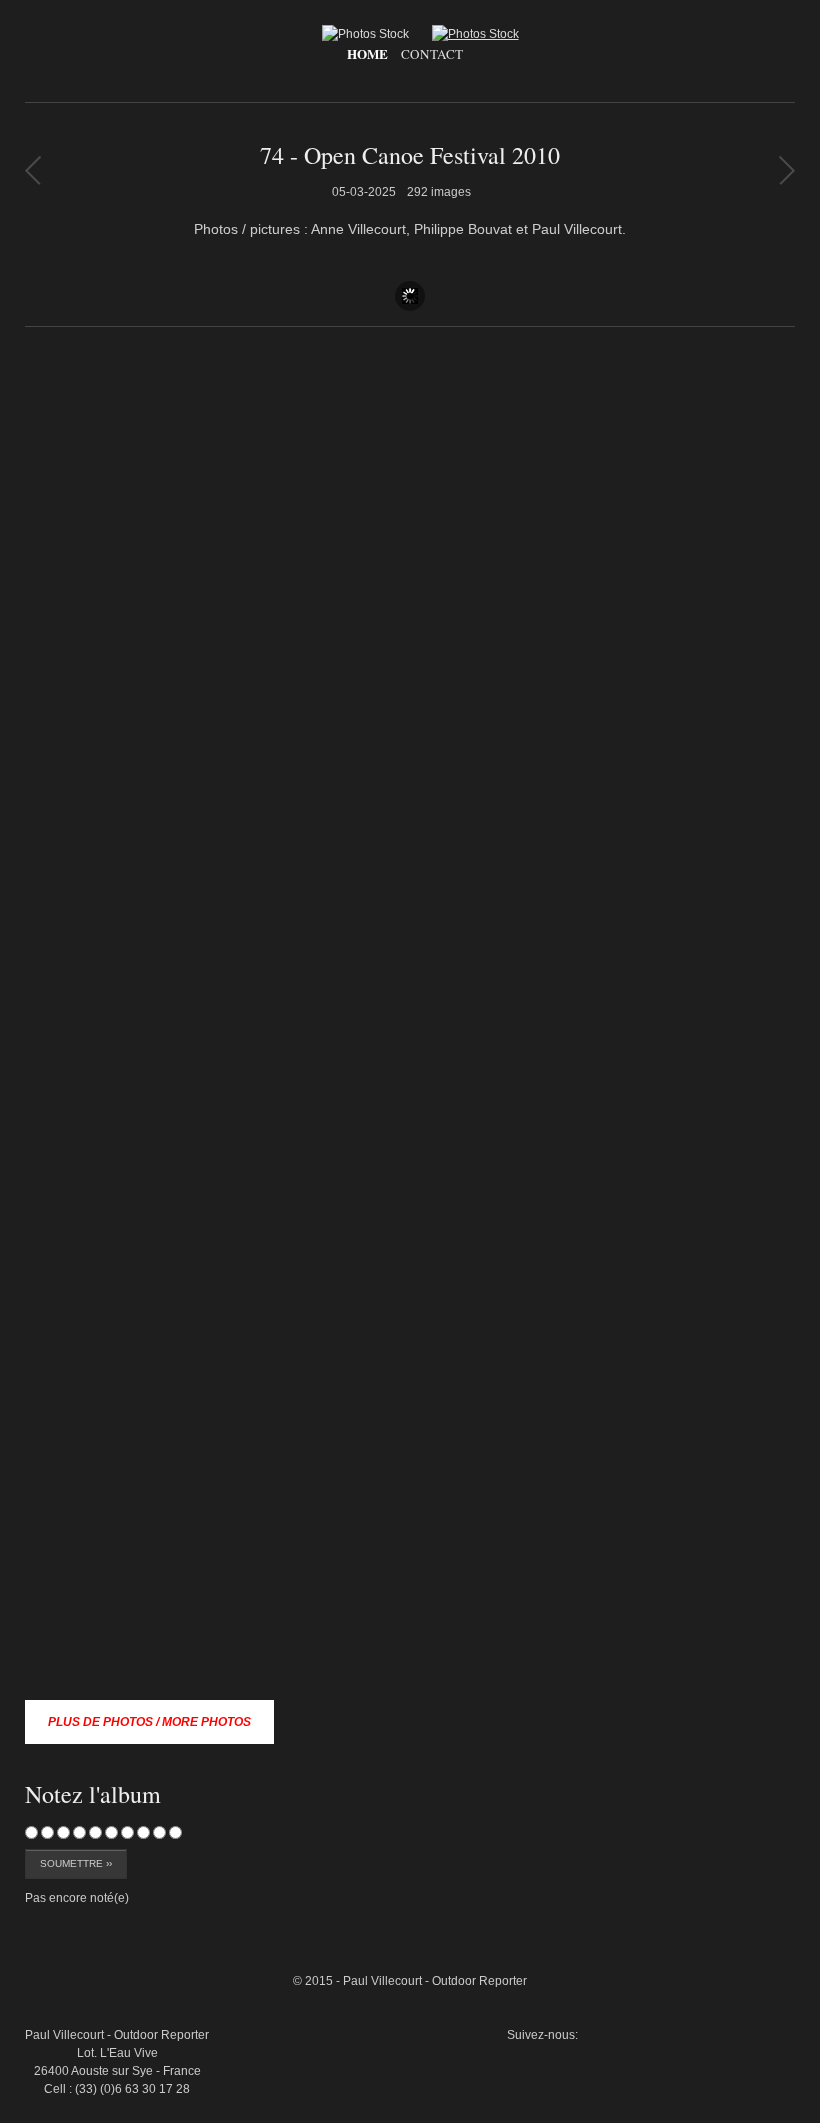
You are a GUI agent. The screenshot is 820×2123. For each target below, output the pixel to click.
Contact (432, 54)
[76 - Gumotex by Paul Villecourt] (32, 170)
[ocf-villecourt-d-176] (749, 1875)
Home (367, 54)
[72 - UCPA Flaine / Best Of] (786, 170)
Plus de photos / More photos (149, 1722)
